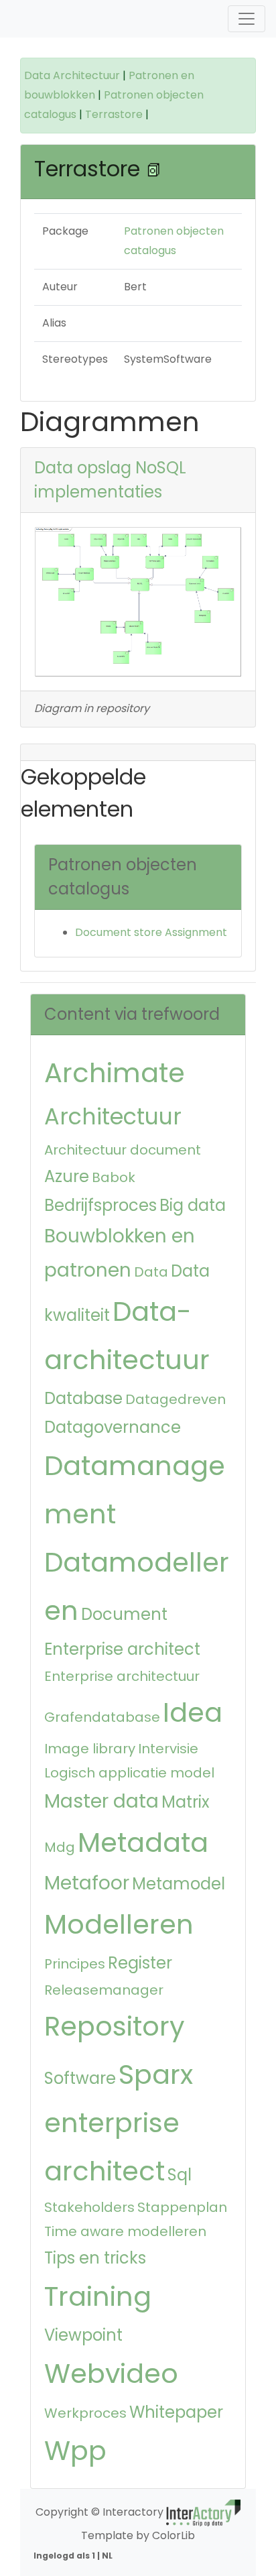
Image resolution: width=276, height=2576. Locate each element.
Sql (180, 2175)
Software (80, 2078)
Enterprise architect (122, 1649)
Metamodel (179, 1884)
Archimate (115, 1073)
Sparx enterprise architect (119, 2123)
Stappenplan (182, 2207)
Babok (114, 1177)
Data (151, 1272)
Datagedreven (176, 1399)
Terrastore (114, 114)
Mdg (60, 1847)
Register (140, 1963)
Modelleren (119, 1924)
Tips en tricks (95, 2258)
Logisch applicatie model (129, 1773)
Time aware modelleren (125, 2231)
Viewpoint (83, 2335)
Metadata (143, 1842)
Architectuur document (123, 1150)
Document (124, 1614)
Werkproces (85, 2413)
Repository (115, 2026)
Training (98, 2296)
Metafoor (87, 1883)
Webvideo (111, 2374)
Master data (101, 1801)
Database (83, 1398)
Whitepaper (176, 2412)
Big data (193, 1205)
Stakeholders (89, 2207)
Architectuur (113, 1117)
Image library (90, 1749)
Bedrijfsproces (100, 1205)
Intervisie (168, 1749)
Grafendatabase (102, 1717)
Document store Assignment (151, 932)
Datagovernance (113, 1427)
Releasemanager (104, 1990)
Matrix (186, 1802)
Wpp (75, 2451)
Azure (67, 1176)
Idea (193, 1712)
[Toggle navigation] (247, 19)
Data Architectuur (72, 75)
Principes (75, 1964)
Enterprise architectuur (122, 1676)
